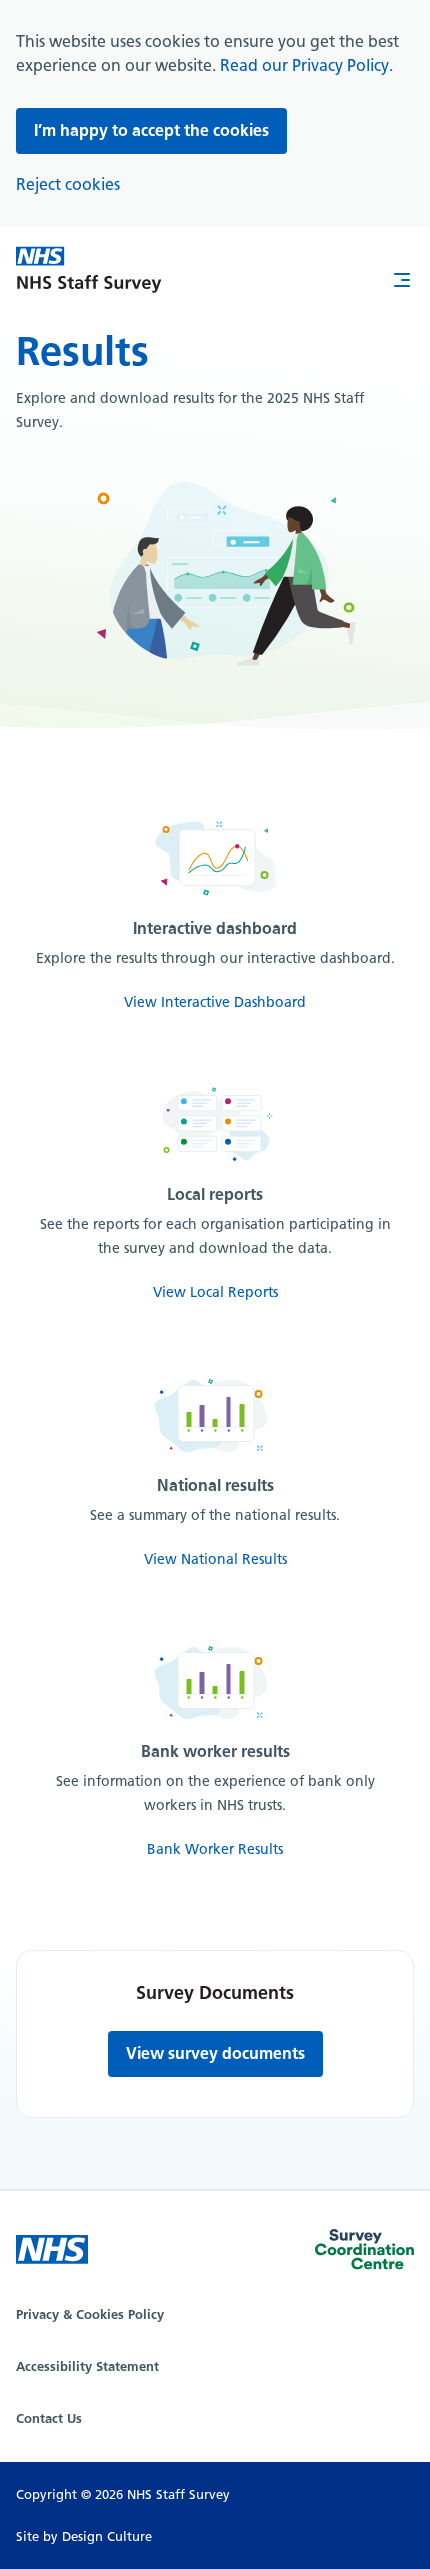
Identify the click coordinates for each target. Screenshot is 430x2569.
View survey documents (215, 2053)
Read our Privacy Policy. (306, 65)
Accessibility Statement (87, 2366)
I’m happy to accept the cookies (151, 130)
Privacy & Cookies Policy (90, 2314)
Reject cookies (68, 184)
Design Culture (107, 2536)
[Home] (89, 272)
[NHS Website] (52, 2249)
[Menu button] (402, 282)
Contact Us (49, 2418)
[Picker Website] (364, 2253)
